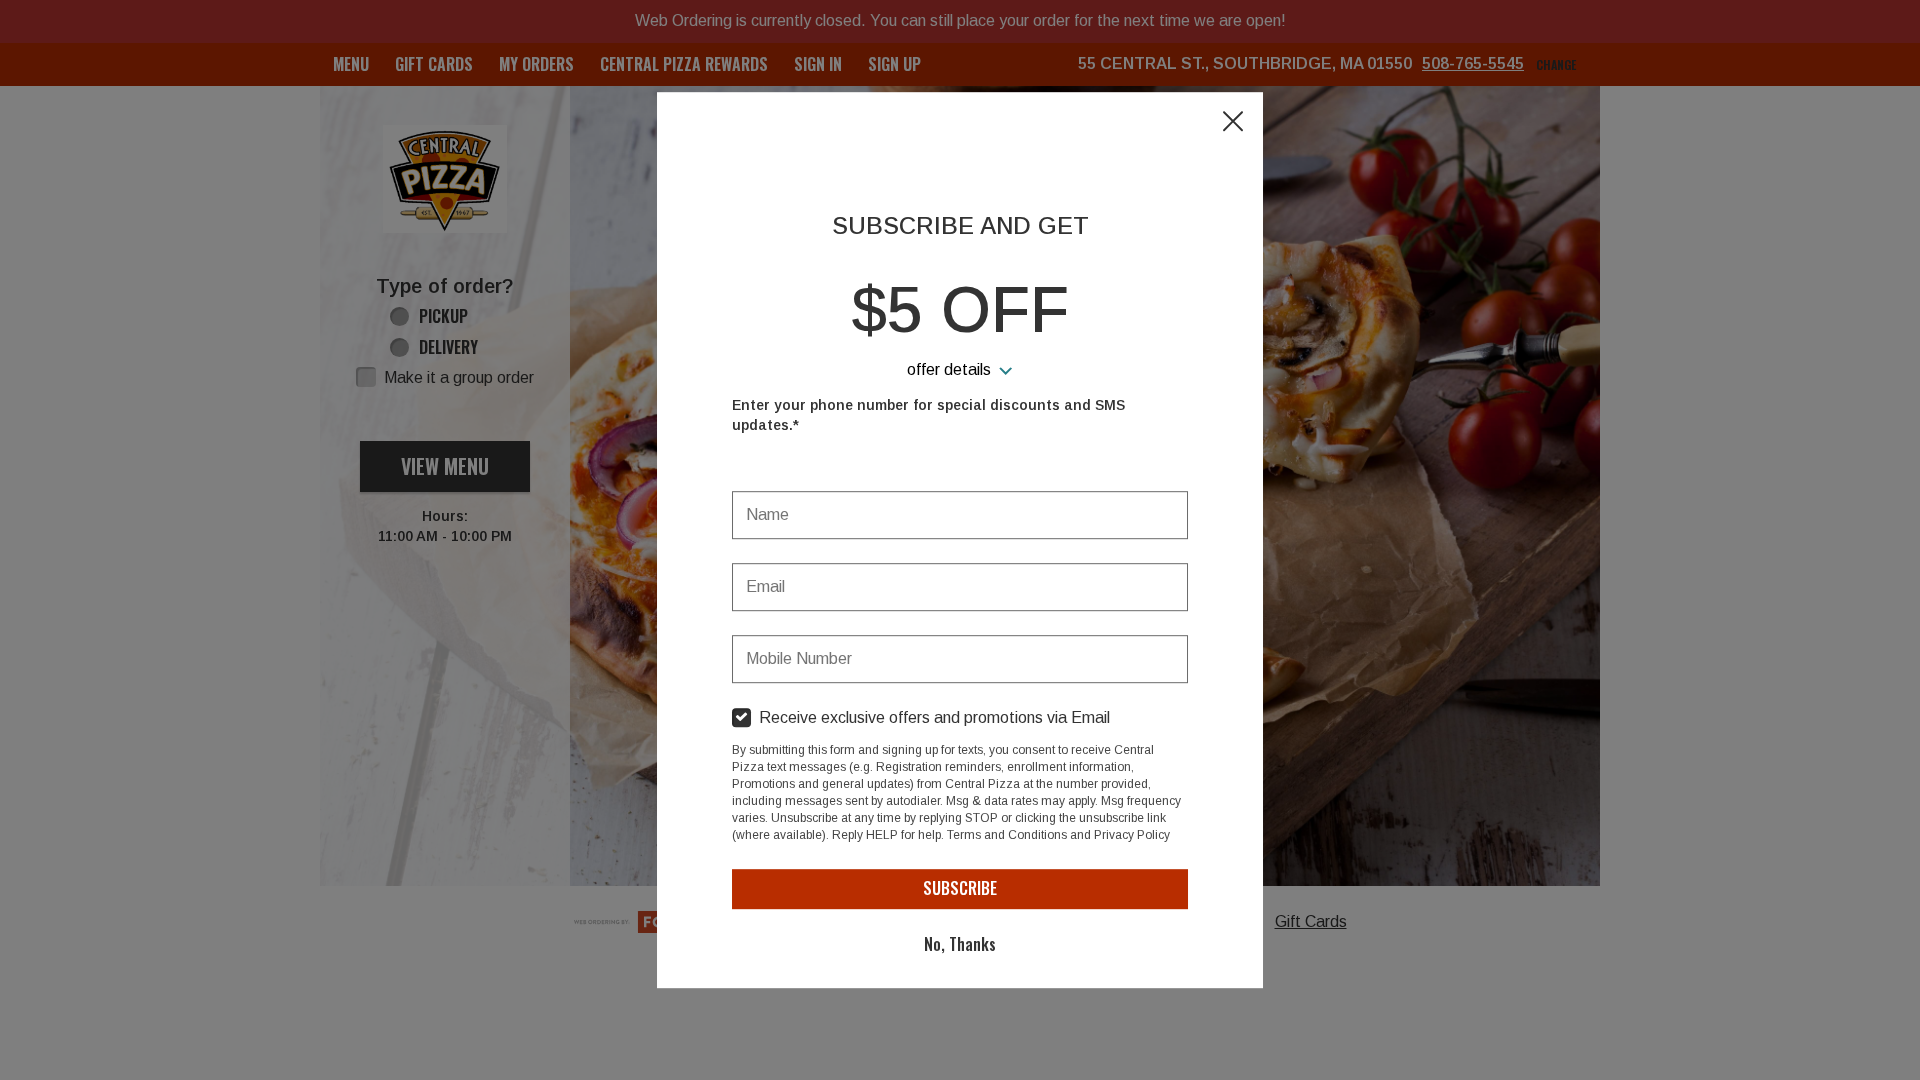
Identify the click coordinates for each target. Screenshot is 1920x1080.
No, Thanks (960, 944)
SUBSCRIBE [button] (960, 888)
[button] (1233, 123)
